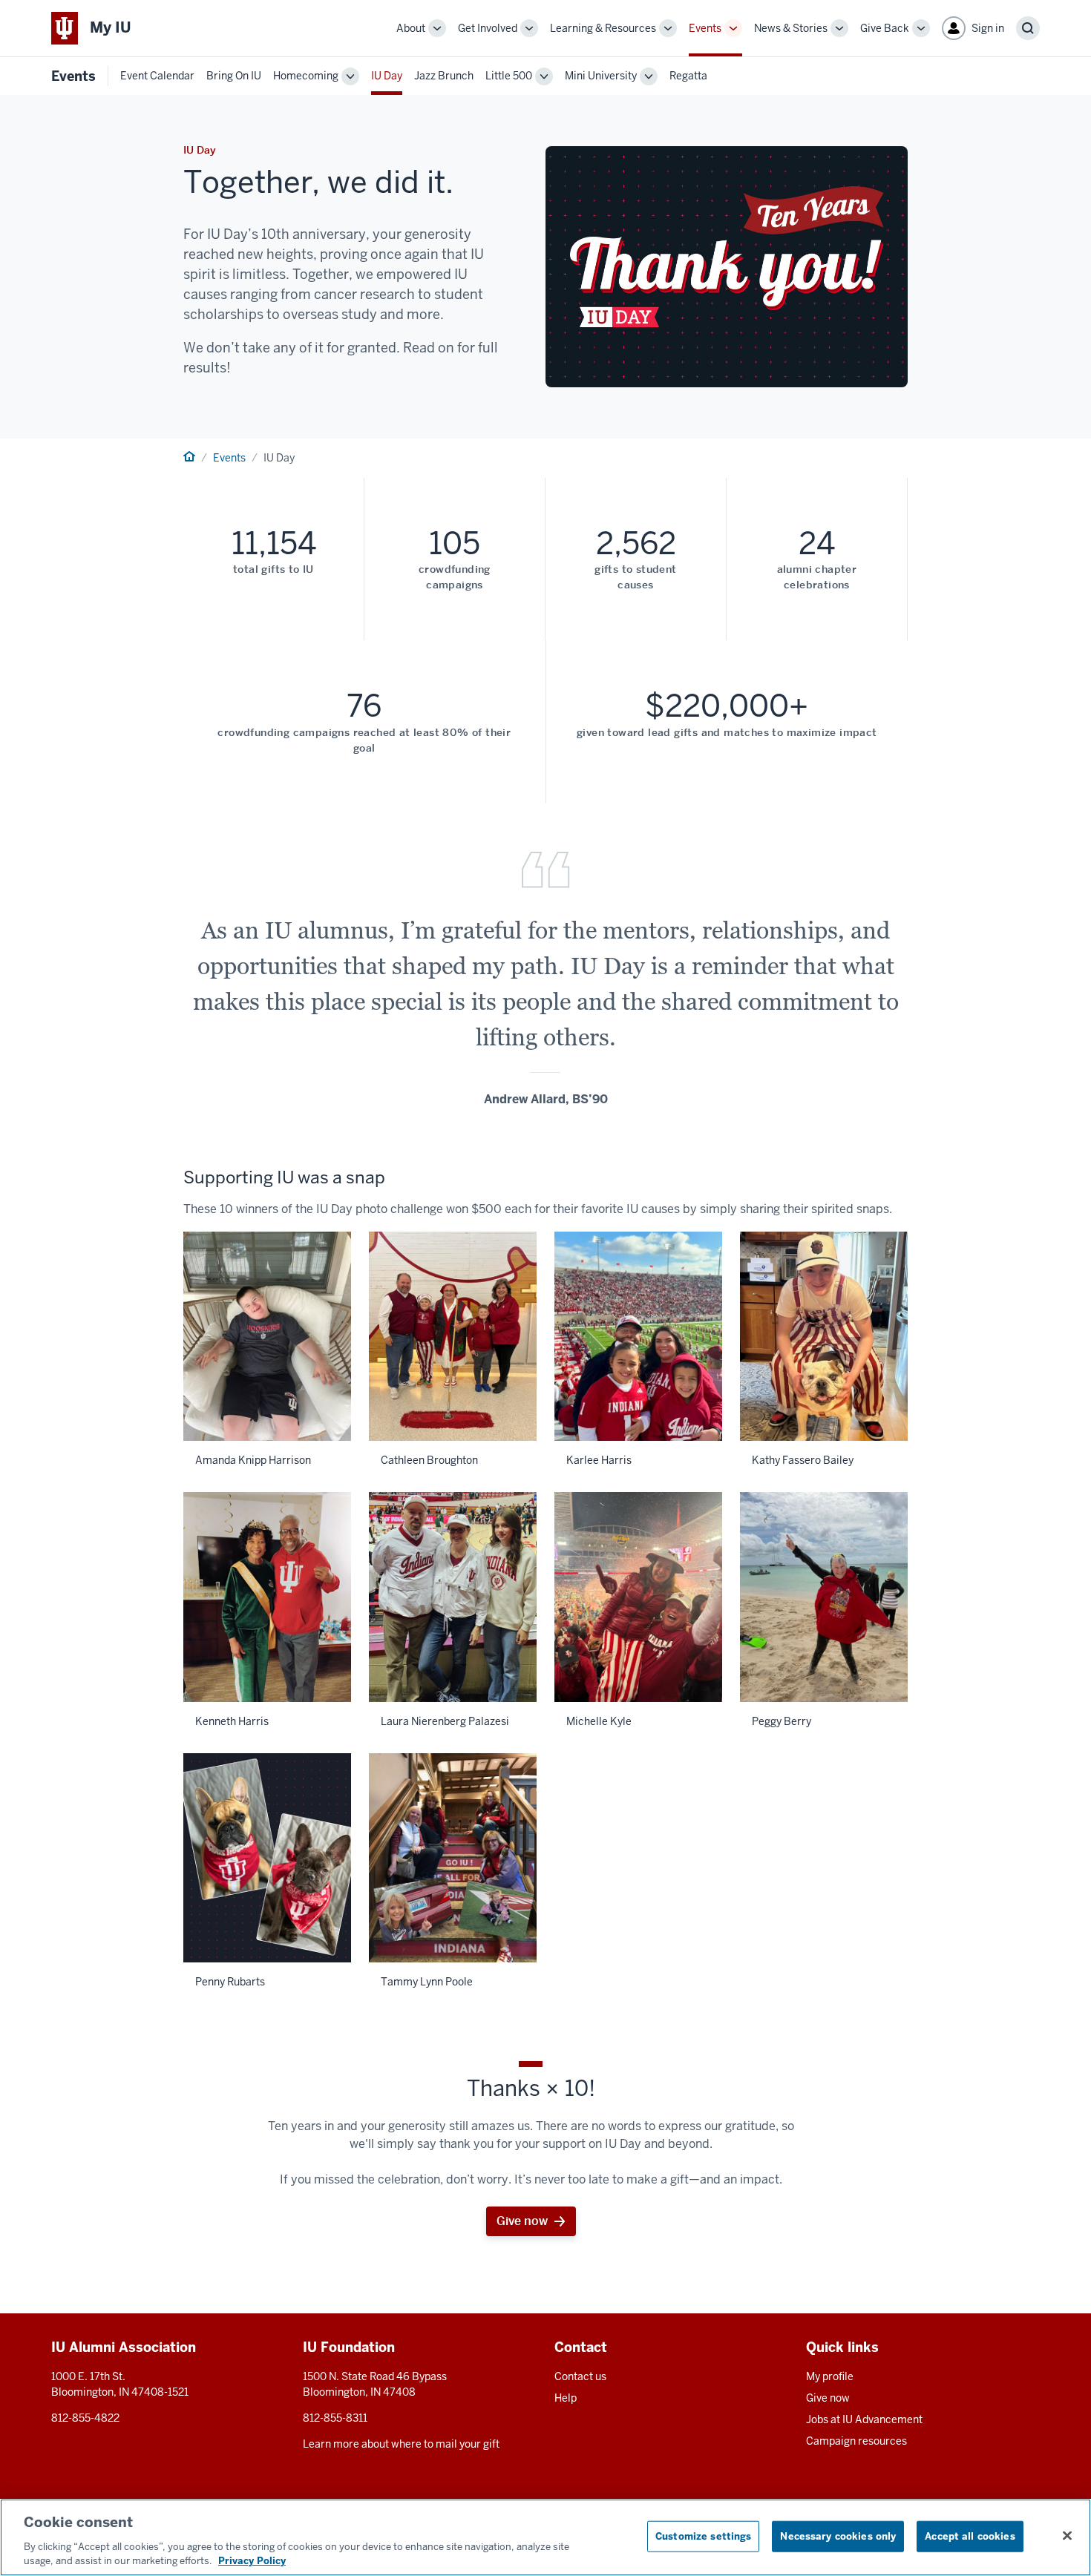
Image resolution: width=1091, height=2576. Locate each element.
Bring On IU (234, 76)
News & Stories (791, 28)
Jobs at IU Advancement (864, 2419)
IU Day (387, 76)
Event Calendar (157, 76)
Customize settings (703, 2536)
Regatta (688, 76)
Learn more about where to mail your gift (401, 2444)
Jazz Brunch (444, 76)
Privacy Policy (252, 2561)
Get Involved (488, 28)
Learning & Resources (603, 28)
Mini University (601, 76)
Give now (522, 2221)
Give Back (885, 28)
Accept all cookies (970, 2536)
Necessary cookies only (838, 2536)
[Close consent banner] (1067, 2536)
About (411, 28)
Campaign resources (856, 2441)
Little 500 (509, 76)
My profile (830, 2376)
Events (705, 28)
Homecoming (306, 76)
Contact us (580, 2376)
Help (566, 2398)
